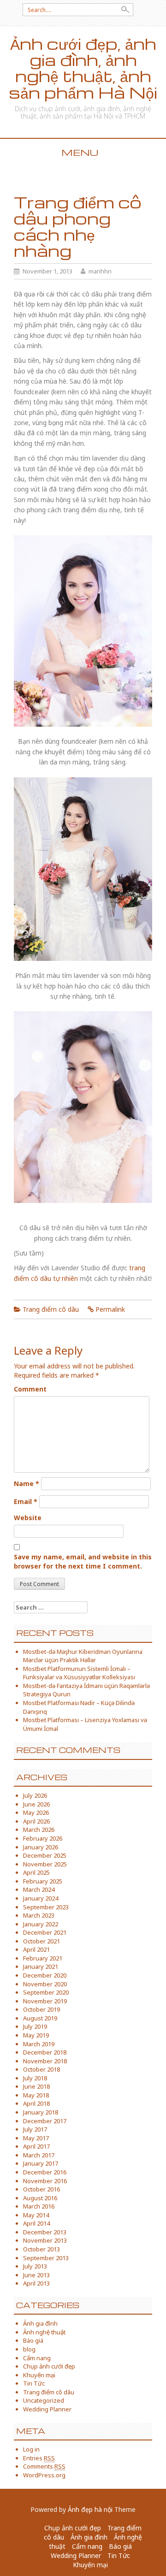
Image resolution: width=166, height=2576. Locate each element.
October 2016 (41, 2189)
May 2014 (36, 2215)
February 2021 (43, 1958)
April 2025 (36, 1872)
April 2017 (36, 2146)
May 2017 (36, 2138)
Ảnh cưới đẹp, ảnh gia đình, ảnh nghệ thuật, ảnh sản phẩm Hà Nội (83, 68)
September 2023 (46, 1907)
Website (28, 1518)
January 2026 (41, 1847)
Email (26, 1501)
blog (29, 2349)
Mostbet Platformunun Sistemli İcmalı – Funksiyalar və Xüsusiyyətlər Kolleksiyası (79, 1673)
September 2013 (46, 2258)
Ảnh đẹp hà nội (90, 2509)
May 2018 (36, 2095)
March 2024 (39, 1889)
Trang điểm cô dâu (51, 1309)
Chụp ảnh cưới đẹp (49, 2366)
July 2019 (35, 2026)
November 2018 (45, 2061)
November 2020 (45, 1984)
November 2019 (45, 2001)
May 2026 (36, 1812)
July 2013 (35, 2266)
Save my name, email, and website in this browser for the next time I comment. (83, 1561)
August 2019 (40, 2018)
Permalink (110, 1309)
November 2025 (45, 1864)
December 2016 (45, 2172)
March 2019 (39, 2044)
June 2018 (36, 2086)
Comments (44, 2466)
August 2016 (40, 2198)
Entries (39, 2458)
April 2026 (36, 1821)
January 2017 (41, 2163)
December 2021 (45, 1932)
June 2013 (36, 2275)
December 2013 (45, 2232)
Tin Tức (34, 2383)
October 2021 (41, 1941)
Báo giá (33, 2340)
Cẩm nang (37, 2358)
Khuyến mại (39, 2375)
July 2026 (35, 1795)
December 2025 (45, 1855)
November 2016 (45, 2181)
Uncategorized (44, 2400)
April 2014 (36, 2223)
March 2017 (39, 2155)
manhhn (100, 271)
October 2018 (41, 2069)
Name (27, 1483)
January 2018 (41, 2112)
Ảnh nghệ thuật (44, 2332)
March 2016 (39, 2206)
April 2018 (36, 2103)
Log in (31, 2449)
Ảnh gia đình (40, 2323)
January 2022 (41, 1924)
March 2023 (39, 1915)
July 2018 (35, 2078)
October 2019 (41, 2009)
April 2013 (36, 2283)
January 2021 (41, 1966)
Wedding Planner (47, 2409)
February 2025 (43, 1881)
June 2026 (36, 1804)
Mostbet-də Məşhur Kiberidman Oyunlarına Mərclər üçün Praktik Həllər (83, 1656)
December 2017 (45, 2121)
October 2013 (41, 2249)
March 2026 (39, 1830)
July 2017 (35, 2129)
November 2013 (45, 2240)
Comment (30, 1389)
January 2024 (41, 1898)
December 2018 (45, 2052)
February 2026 (43, 1838)
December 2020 (45, 1975)
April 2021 (36, 1949)
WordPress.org (44, 2475)
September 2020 (46, 1992)
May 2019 (36, 2035)
